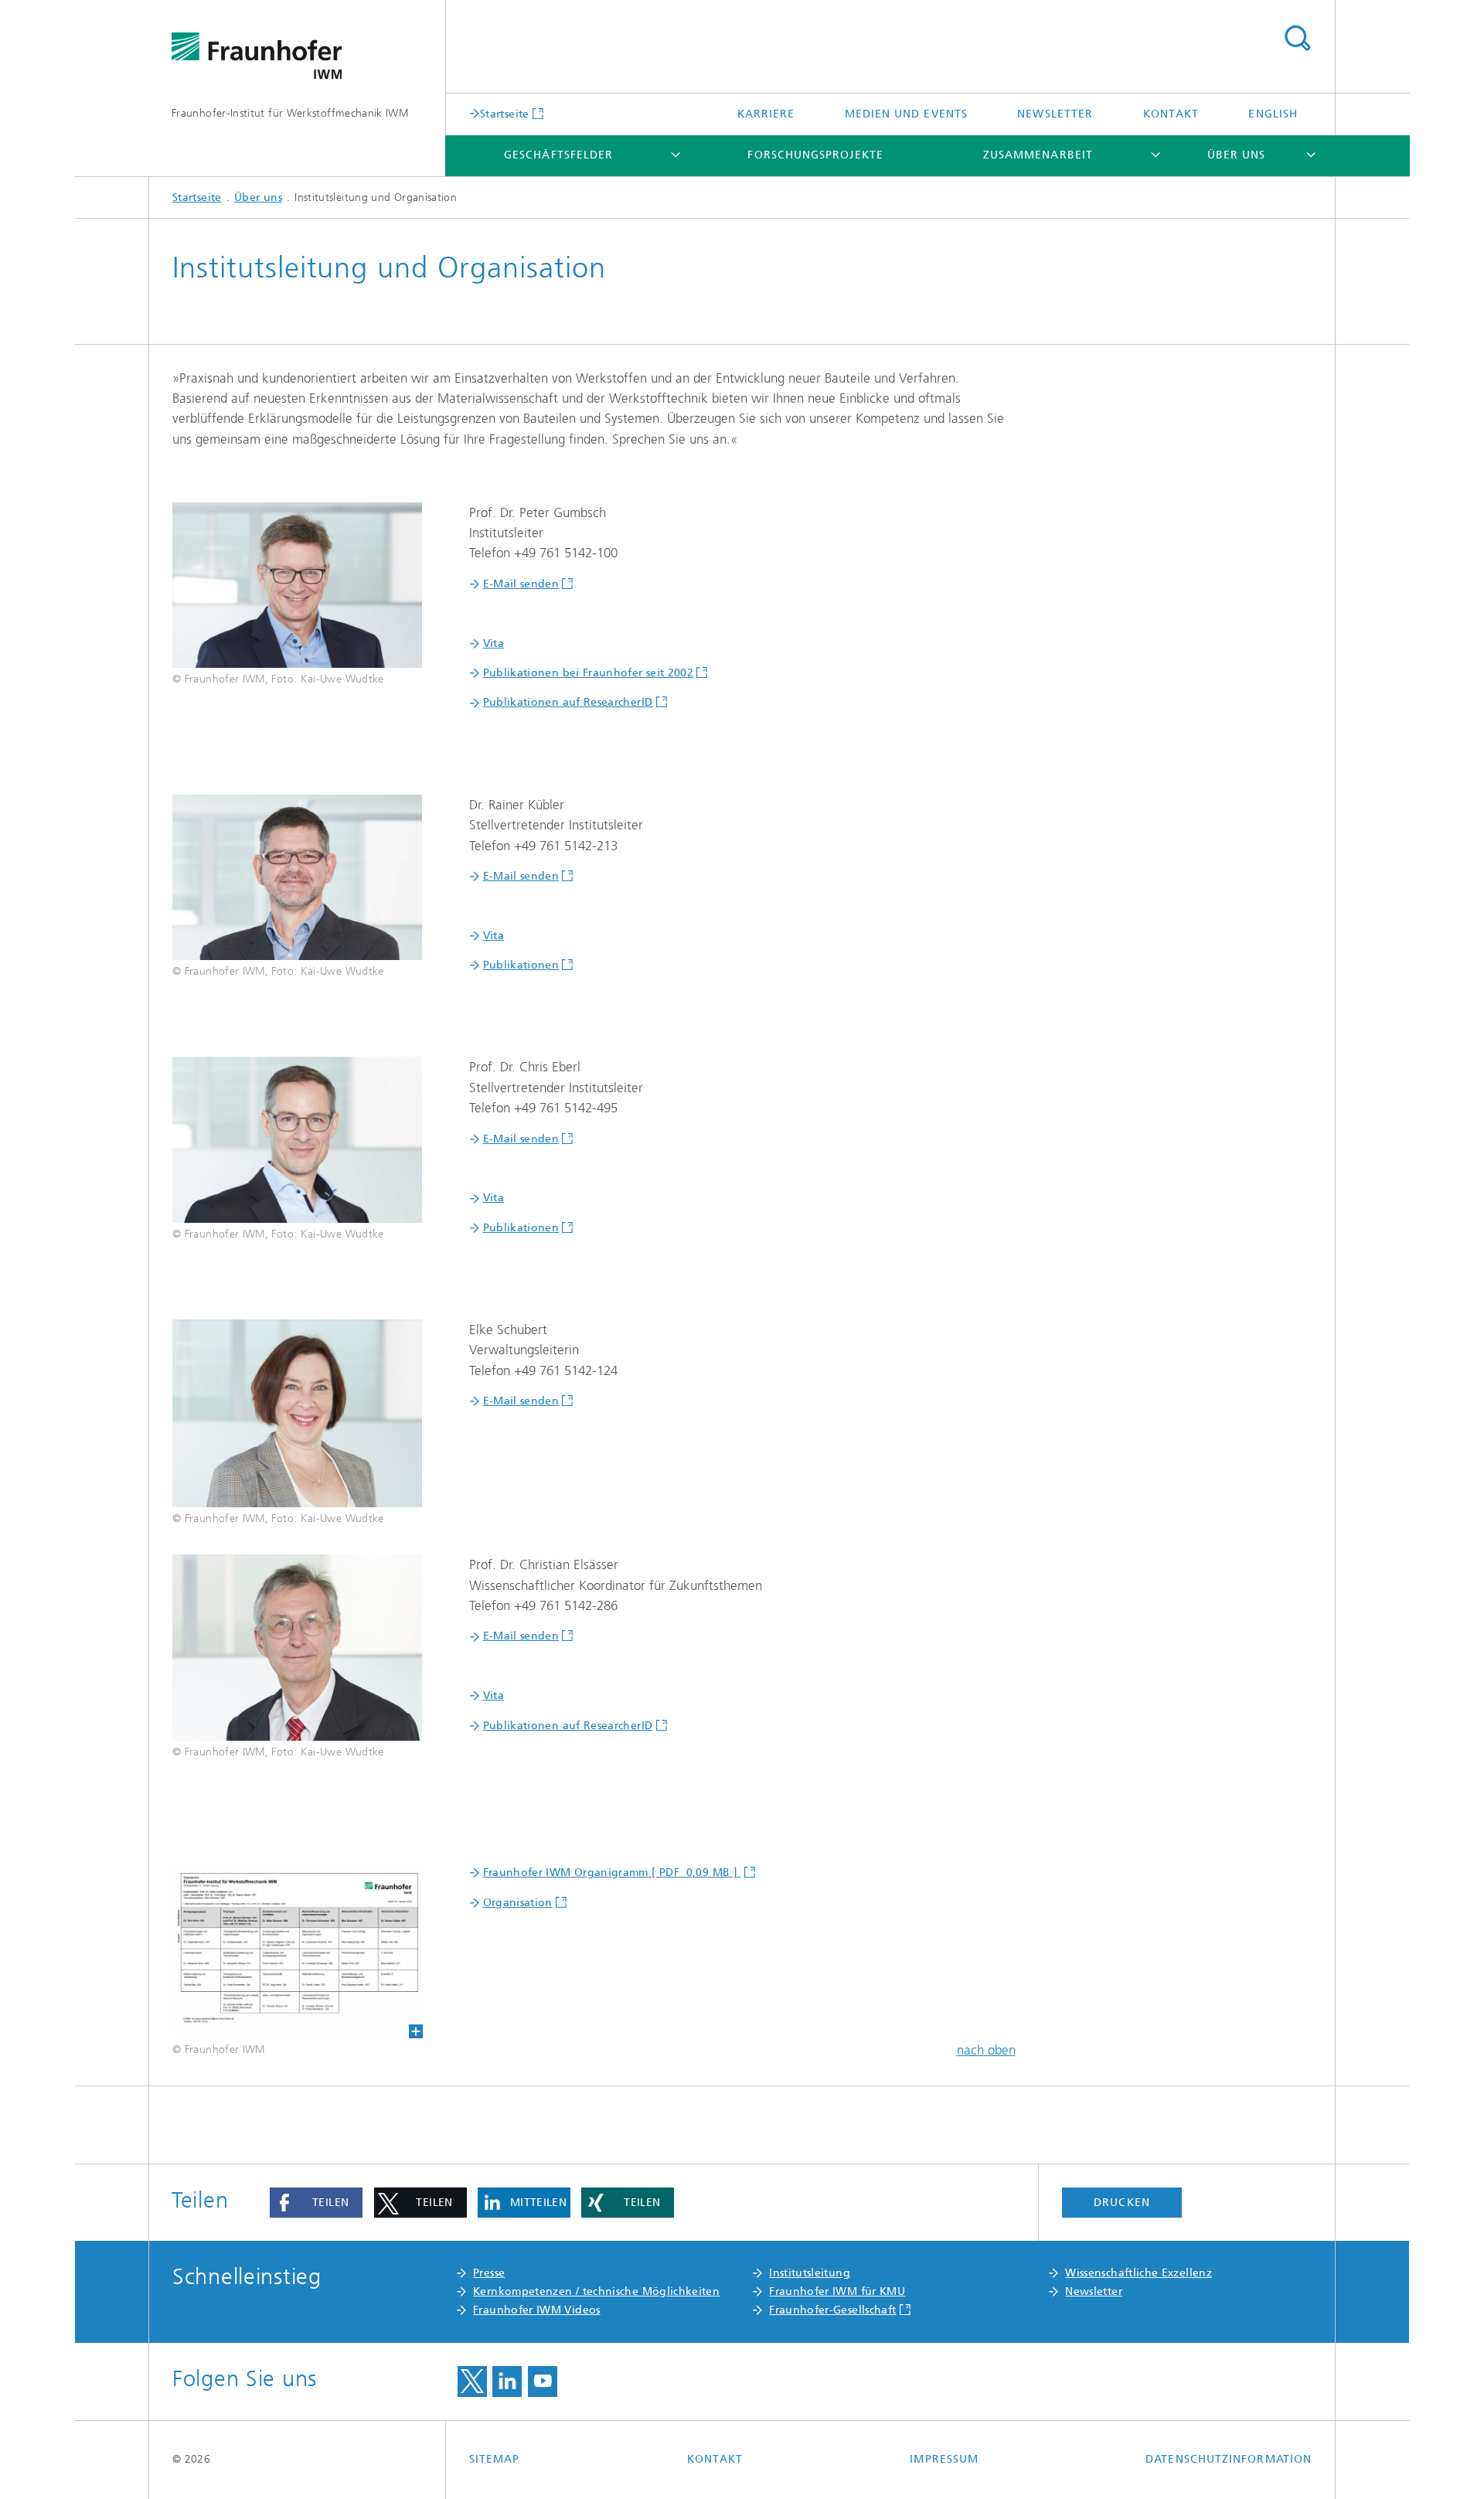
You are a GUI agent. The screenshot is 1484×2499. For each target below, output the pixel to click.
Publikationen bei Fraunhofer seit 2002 (589, 673)
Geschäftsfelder (558, 155)
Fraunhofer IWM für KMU (837, 2291)
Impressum (944, 2459)
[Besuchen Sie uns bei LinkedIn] (507, 2382)
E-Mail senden (521, 584)
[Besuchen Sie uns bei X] (472, 2382)
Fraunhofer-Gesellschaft (832, 2310)
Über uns (1237, 155)
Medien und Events (906, 114)
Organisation (518, 1903)
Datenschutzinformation (1229, 2459)
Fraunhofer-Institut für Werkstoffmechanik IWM (290, 113)
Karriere (766, 114)
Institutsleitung (810, 2273)
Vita (494, 643)
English (1273, 114)
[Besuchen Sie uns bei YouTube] (543, 2382)
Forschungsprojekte (815, 155)
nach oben (986, 2050)
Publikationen (521, 965)
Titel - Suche (1297, 39)
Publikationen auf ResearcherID (568, 702)
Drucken (1122, 2203)
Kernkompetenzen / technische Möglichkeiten (596, 2291)
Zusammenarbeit (1038, 155)
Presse (489, 2273)
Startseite (505, 114)
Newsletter (1055, 114)
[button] (316, 2203)
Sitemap (495, 2459)
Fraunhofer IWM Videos (537, 2310)
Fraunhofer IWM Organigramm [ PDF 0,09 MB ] (612, 1873)
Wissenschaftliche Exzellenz (1139, 2273)
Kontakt (1171, 114)
